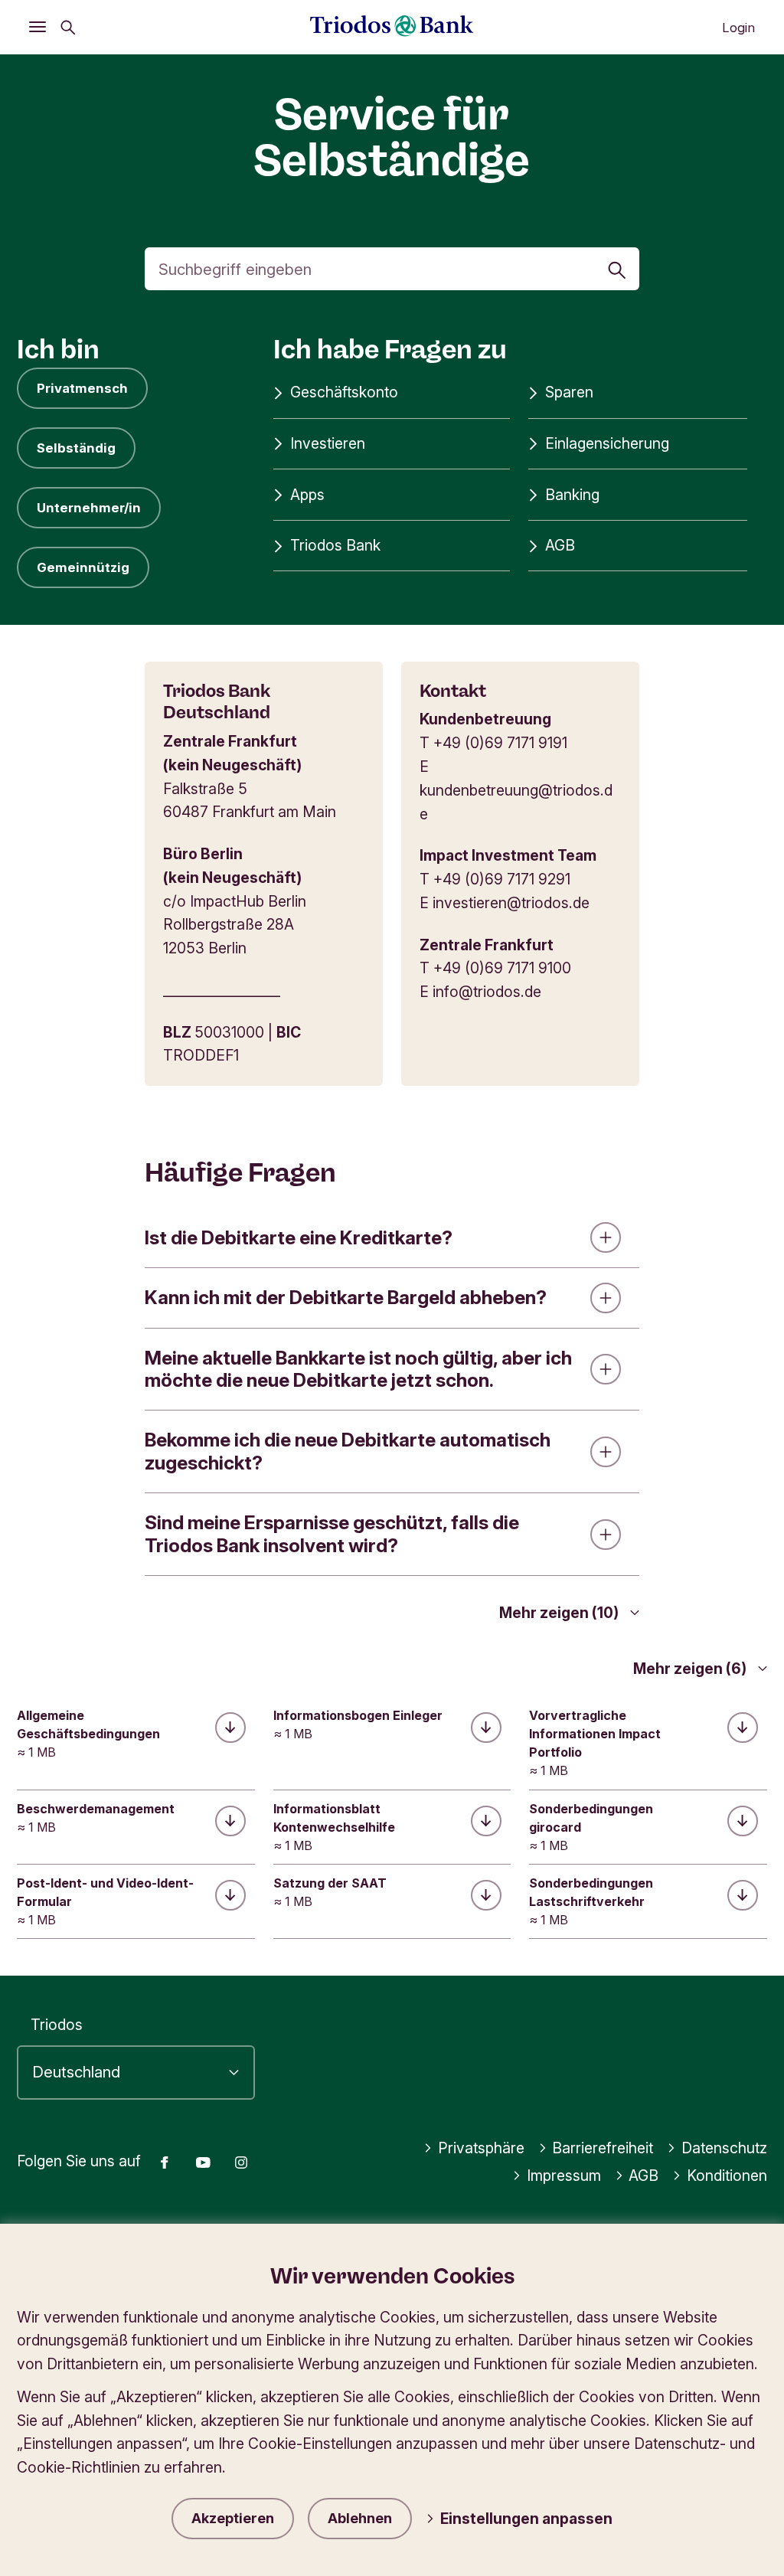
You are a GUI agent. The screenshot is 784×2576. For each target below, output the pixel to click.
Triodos (57, 2025)
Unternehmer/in (89, 508)
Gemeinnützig (83, 567)
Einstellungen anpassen (526, 2519)
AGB (560, 545)
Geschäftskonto (344, 392)
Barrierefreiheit (603, 2148)
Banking (572, 495)
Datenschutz (724, 2148)
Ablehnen (360, 2518)
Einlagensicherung (607, 443)
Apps (307, 495)
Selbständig (76, 448)
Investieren (328, 443)
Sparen (569, 392)
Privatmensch (82, 388)
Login (738, 28)
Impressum (564, 2176)
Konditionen (727, 2176)
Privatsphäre (481, 2148)
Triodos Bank (335, 545)
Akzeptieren (233, 2518)
